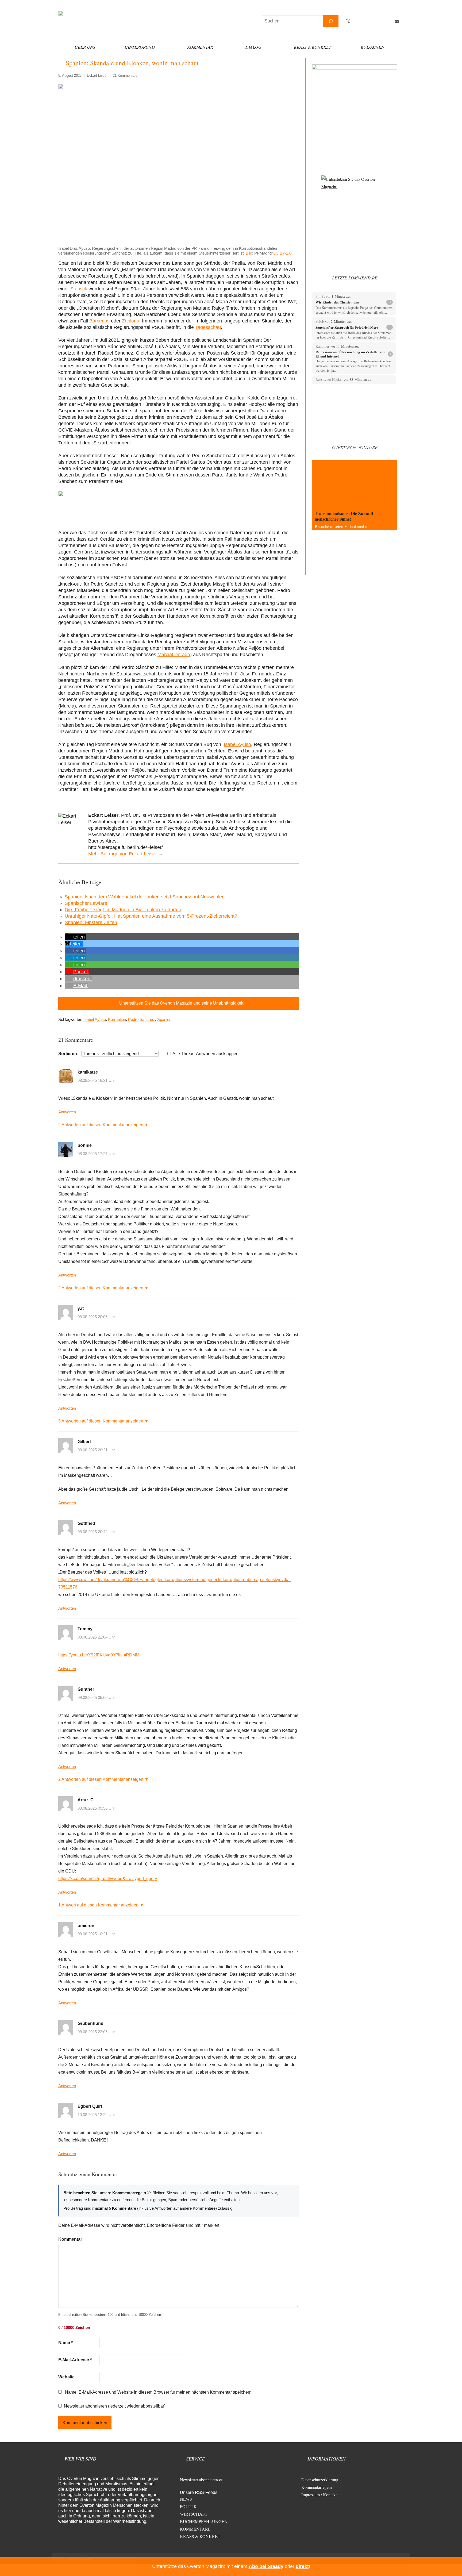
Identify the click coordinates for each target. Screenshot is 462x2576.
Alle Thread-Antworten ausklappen (205, 1054)
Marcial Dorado (174, 655)
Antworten (67, 1112)
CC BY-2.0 (282, 253)
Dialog (253, 47)
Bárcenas (99, 321)
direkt (302, 2566)
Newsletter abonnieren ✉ (201, 2480)
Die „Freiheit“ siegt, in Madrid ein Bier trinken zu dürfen (123, 910)
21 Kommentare (125, 76)
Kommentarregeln (317, 2487)
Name (66, 2343)
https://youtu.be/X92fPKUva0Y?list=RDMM (99, 1655)
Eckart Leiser (97, 76)
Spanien (164, 1019)
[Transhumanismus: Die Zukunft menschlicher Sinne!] (355, 484)
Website (66, 2377)
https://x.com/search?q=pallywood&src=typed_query (108, 1879)
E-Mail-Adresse (75, 2360)
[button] (75, 937)
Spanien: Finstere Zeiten (91, 922)
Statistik (79, 289)
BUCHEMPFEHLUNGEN (204, 2521)
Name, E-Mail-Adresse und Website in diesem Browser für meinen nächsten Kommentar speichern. (159, 2392)
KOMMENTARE (195, 2529)
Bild (249, 253)
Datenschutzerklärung (320, 2480)
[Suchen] (331, 21)
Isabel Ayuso (237, 744)
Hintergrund (140, 47)
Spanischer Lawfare (86, 903)
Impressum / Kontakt (319, 2495)
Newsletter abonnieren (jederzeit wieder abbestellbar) (115, 2406)
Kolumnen (372, 47)
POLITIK (188, 2506)
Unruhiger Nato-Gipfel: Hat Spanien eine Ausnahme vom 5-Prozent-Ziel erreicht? (151, 916)
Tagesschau (208, 327)
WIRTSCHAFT (194, 2514)
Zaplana (131, 321)
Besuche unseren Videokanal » (341, 526)
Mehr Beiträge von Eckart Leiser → (126, 854)
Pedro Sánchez (142, 1019)
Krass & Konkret (313, 47)
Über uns (85, 47)
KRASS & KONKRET (200, 2536)
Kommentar (200, 47)
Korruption (117, 1019)
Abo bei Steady (266, 2566)
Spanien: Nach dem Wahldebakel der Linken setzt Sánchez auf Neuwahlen (145, 897)
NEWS (186, 2499)
